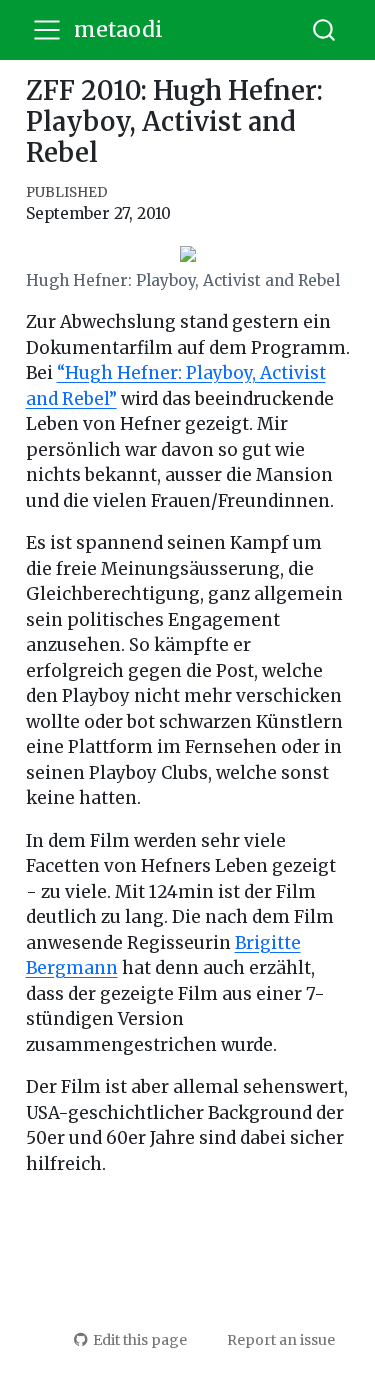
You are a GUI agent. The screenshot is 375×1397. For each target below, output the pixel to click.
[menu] (47, 30)
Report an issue (281, 1340)
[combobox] (325, 30)
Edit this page (140, 1340)
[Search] (324, 30)
